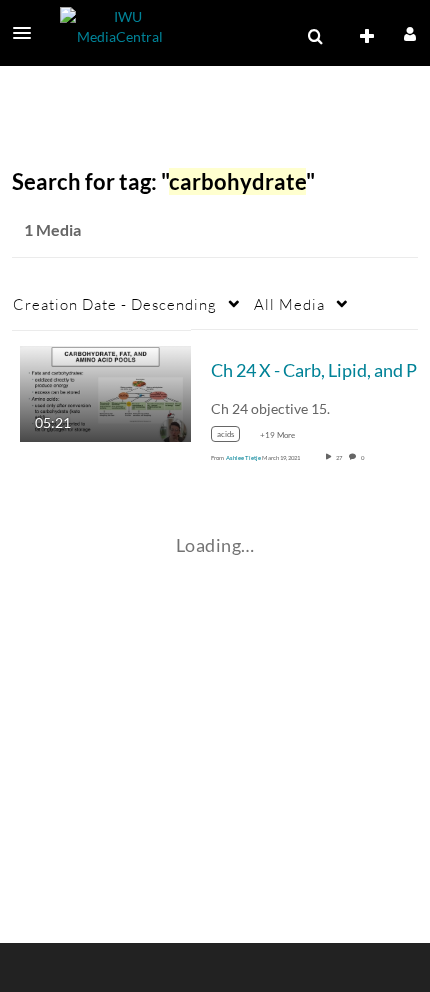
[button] (28, 33)
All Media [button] (289, 304)
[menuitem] (315, 37)
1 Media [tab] (52, 229)
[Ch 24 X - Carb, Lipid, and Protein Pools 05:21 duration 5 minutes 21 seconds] (105, 391)
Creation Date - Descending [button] (115, 304)
